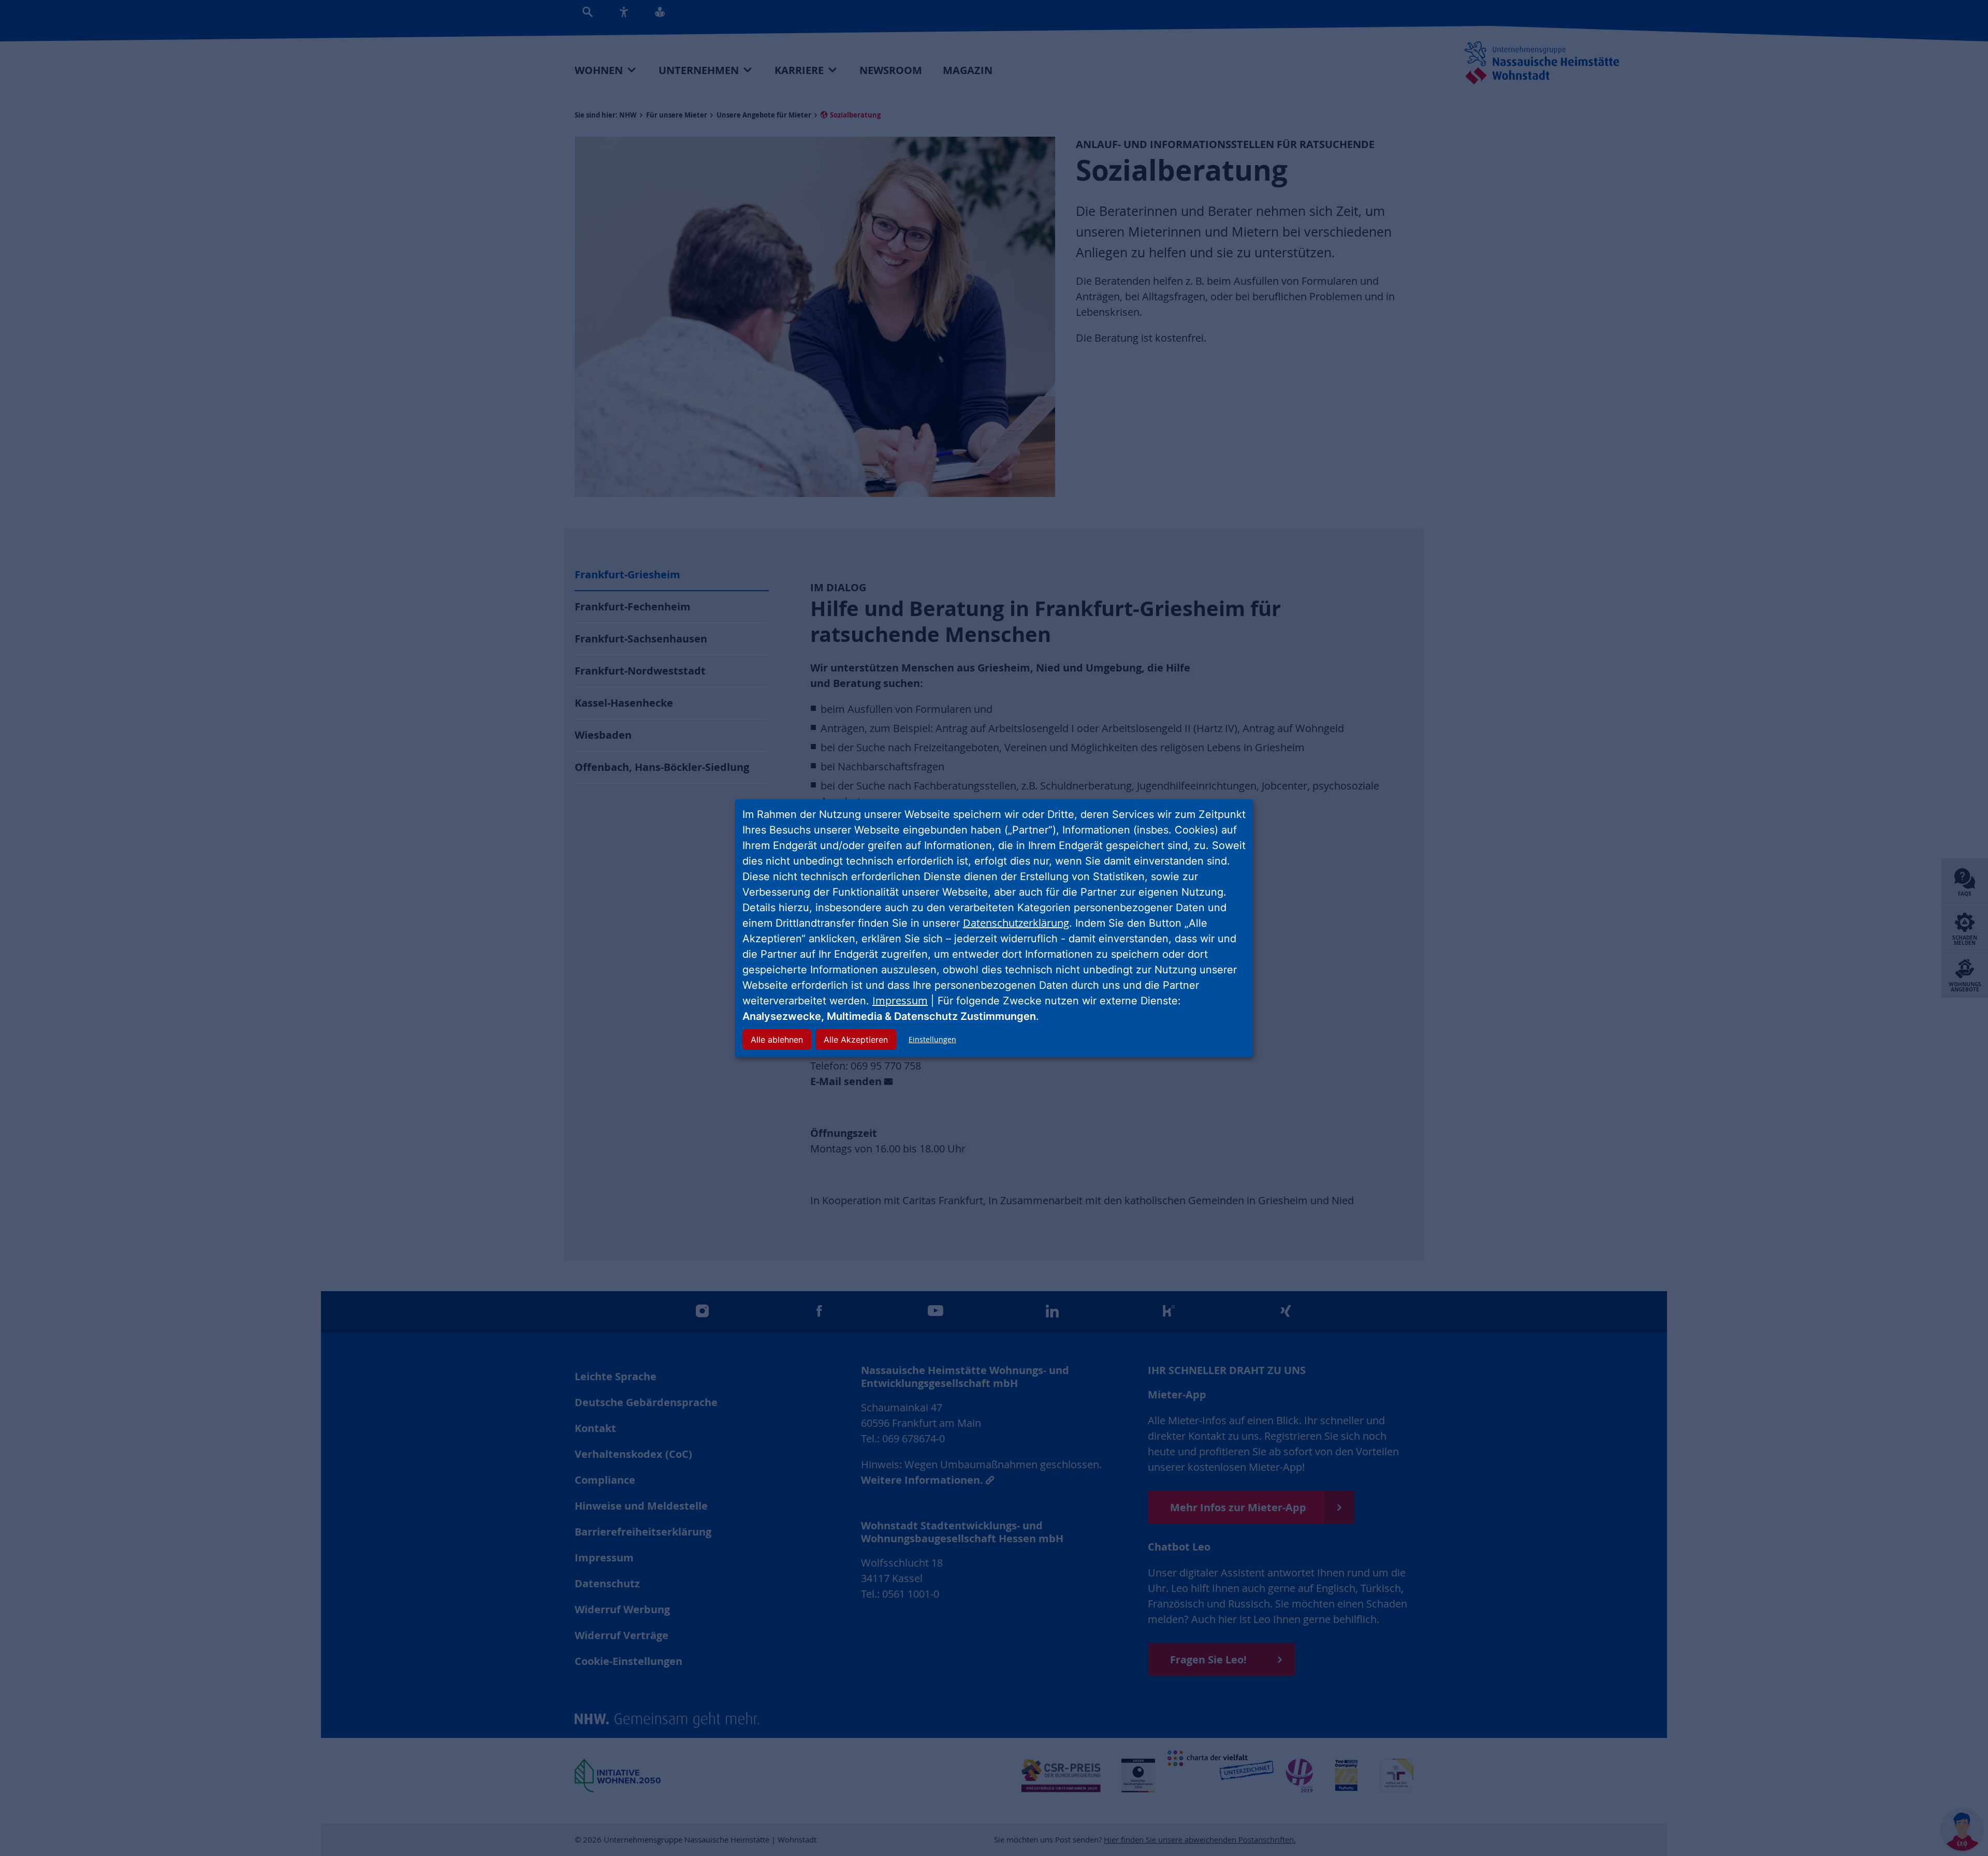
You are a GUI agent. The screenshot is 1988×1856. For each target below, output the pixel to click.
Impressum (900, 1000)
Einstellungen (932, 1039)
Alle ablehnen (777, 1040)
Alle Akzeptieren (856, 1040)
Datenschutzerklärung (1016, 923)
